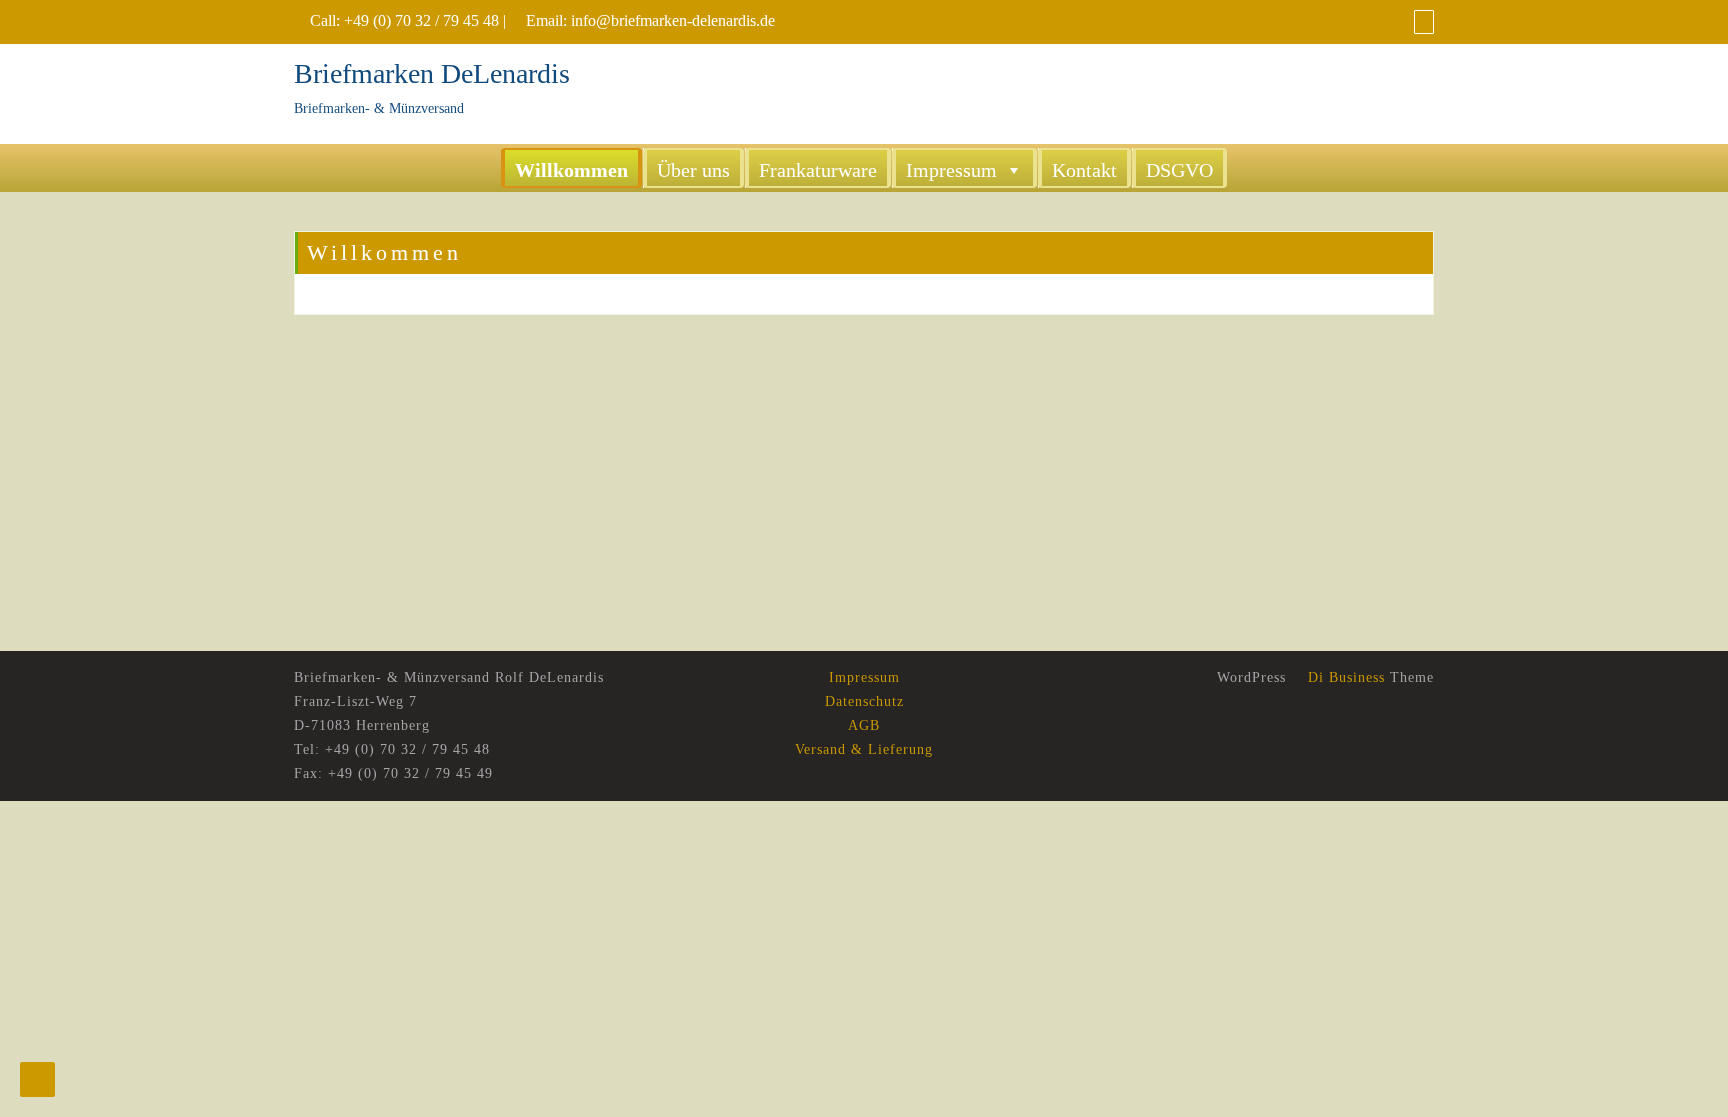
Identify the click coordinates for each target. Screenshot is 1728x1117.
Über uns (693, 170)
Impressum (951, 170)
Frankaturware (818, 170)
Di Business (1344, 677)
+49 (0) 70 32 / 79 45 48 (421, 20)
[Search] (1424, 21)
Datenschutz (864, 701)
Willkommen (571, 170)
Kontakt (1084, 170)
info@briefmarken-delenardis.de (673, 20)
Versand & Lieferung (864, 749)
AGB (864, 725)
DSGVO (1179, 170)
